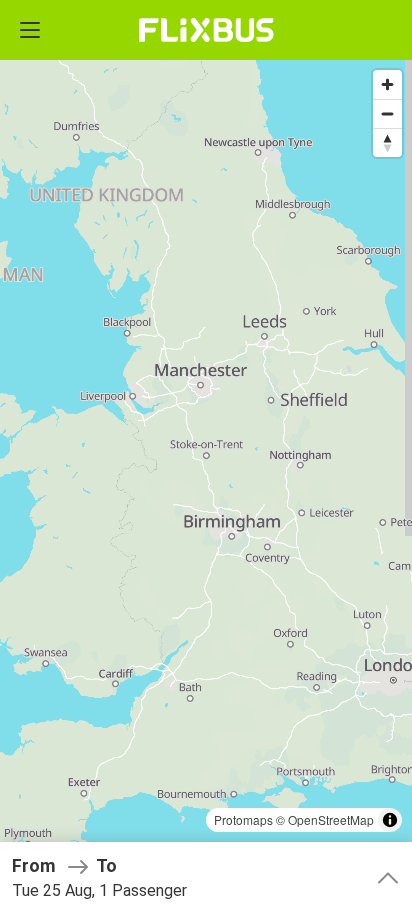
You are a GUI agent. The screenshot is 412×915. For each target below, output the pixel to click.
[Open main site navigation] (30, 30)
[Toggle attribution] (390, 820)
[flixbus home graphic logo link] (206, 30)
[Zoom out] (387, 113)
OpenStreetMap (331, 819)
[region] (206, 457)
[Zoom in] (387, 84)
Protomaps (243, 819)
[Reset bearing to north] (387, 142)
